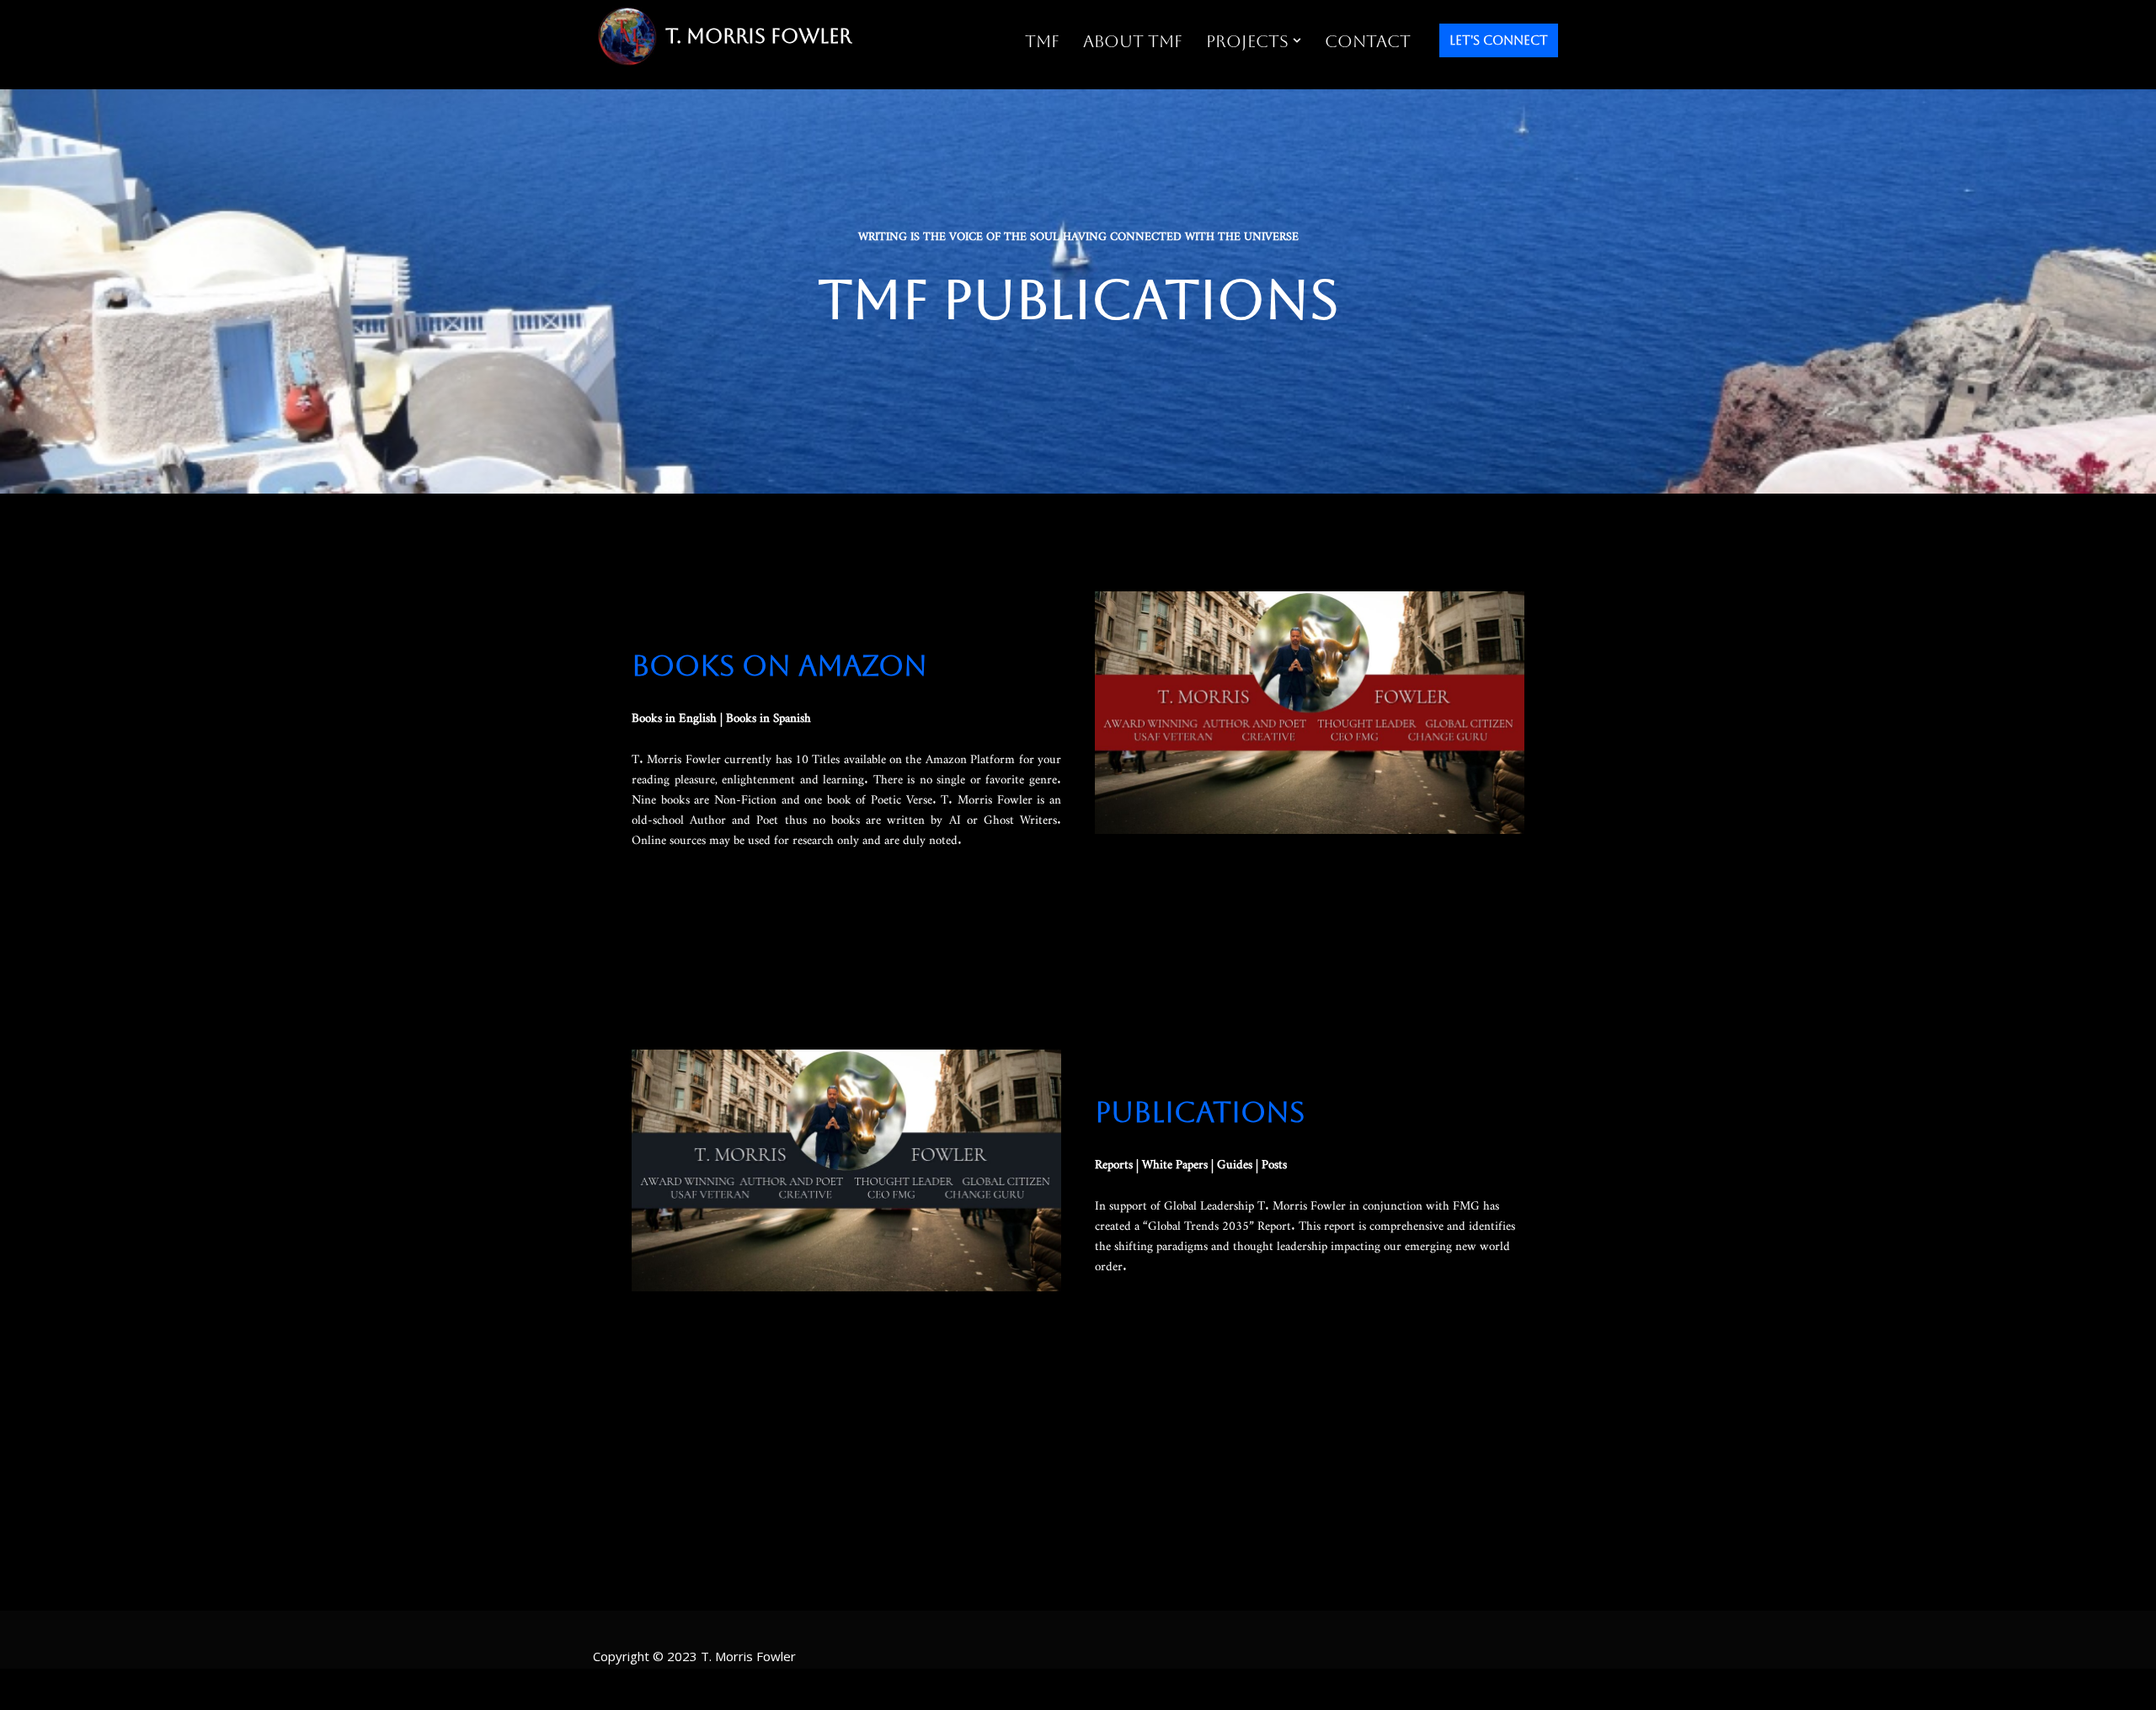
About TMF (1133, 41)
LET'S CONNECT (1499, 40)
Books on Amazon (779, 665)
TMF (1042, 41)
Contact (1368, 41)
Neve (614, 1689)
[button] (1297, 40)
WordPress (760, 1689)
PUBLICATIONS (1200, 1112)
